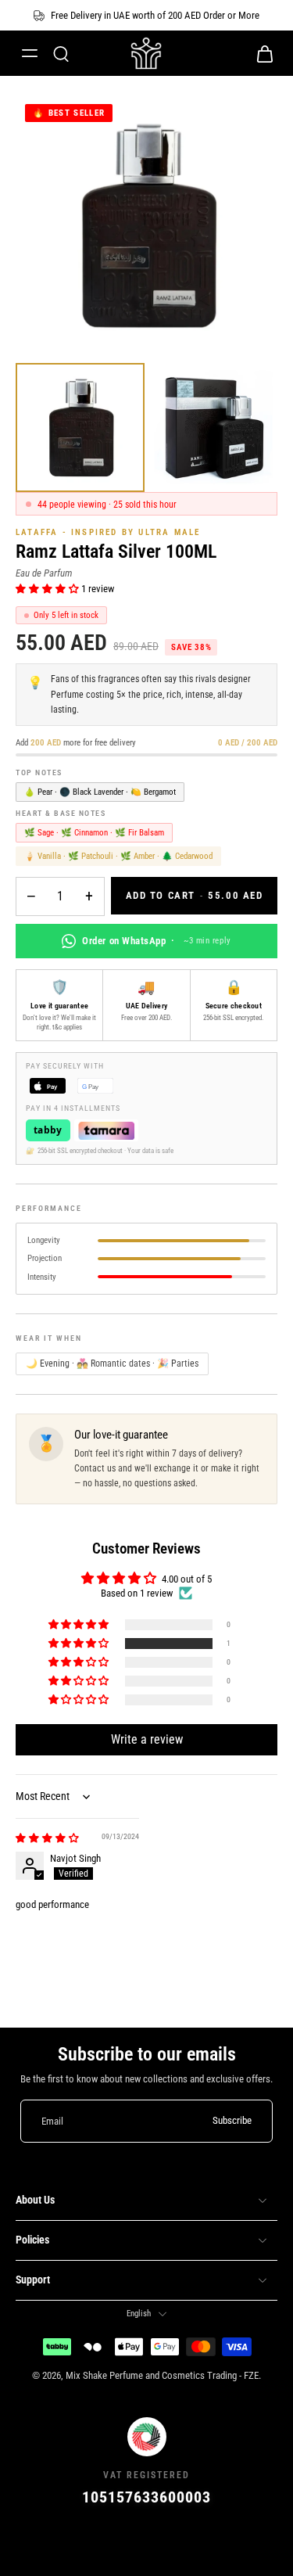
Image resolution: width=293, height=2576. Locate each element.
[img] (47, 1838)
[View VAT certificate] (146, 2542)
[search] (61, 53)
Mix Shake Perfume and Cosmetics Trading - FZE (162, 2375)
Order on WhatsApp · (156, 941)
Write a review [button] (147, 1739)
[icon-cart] (260, 53)
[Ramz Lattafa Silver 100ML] (80, 428)
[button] (48, 589)
